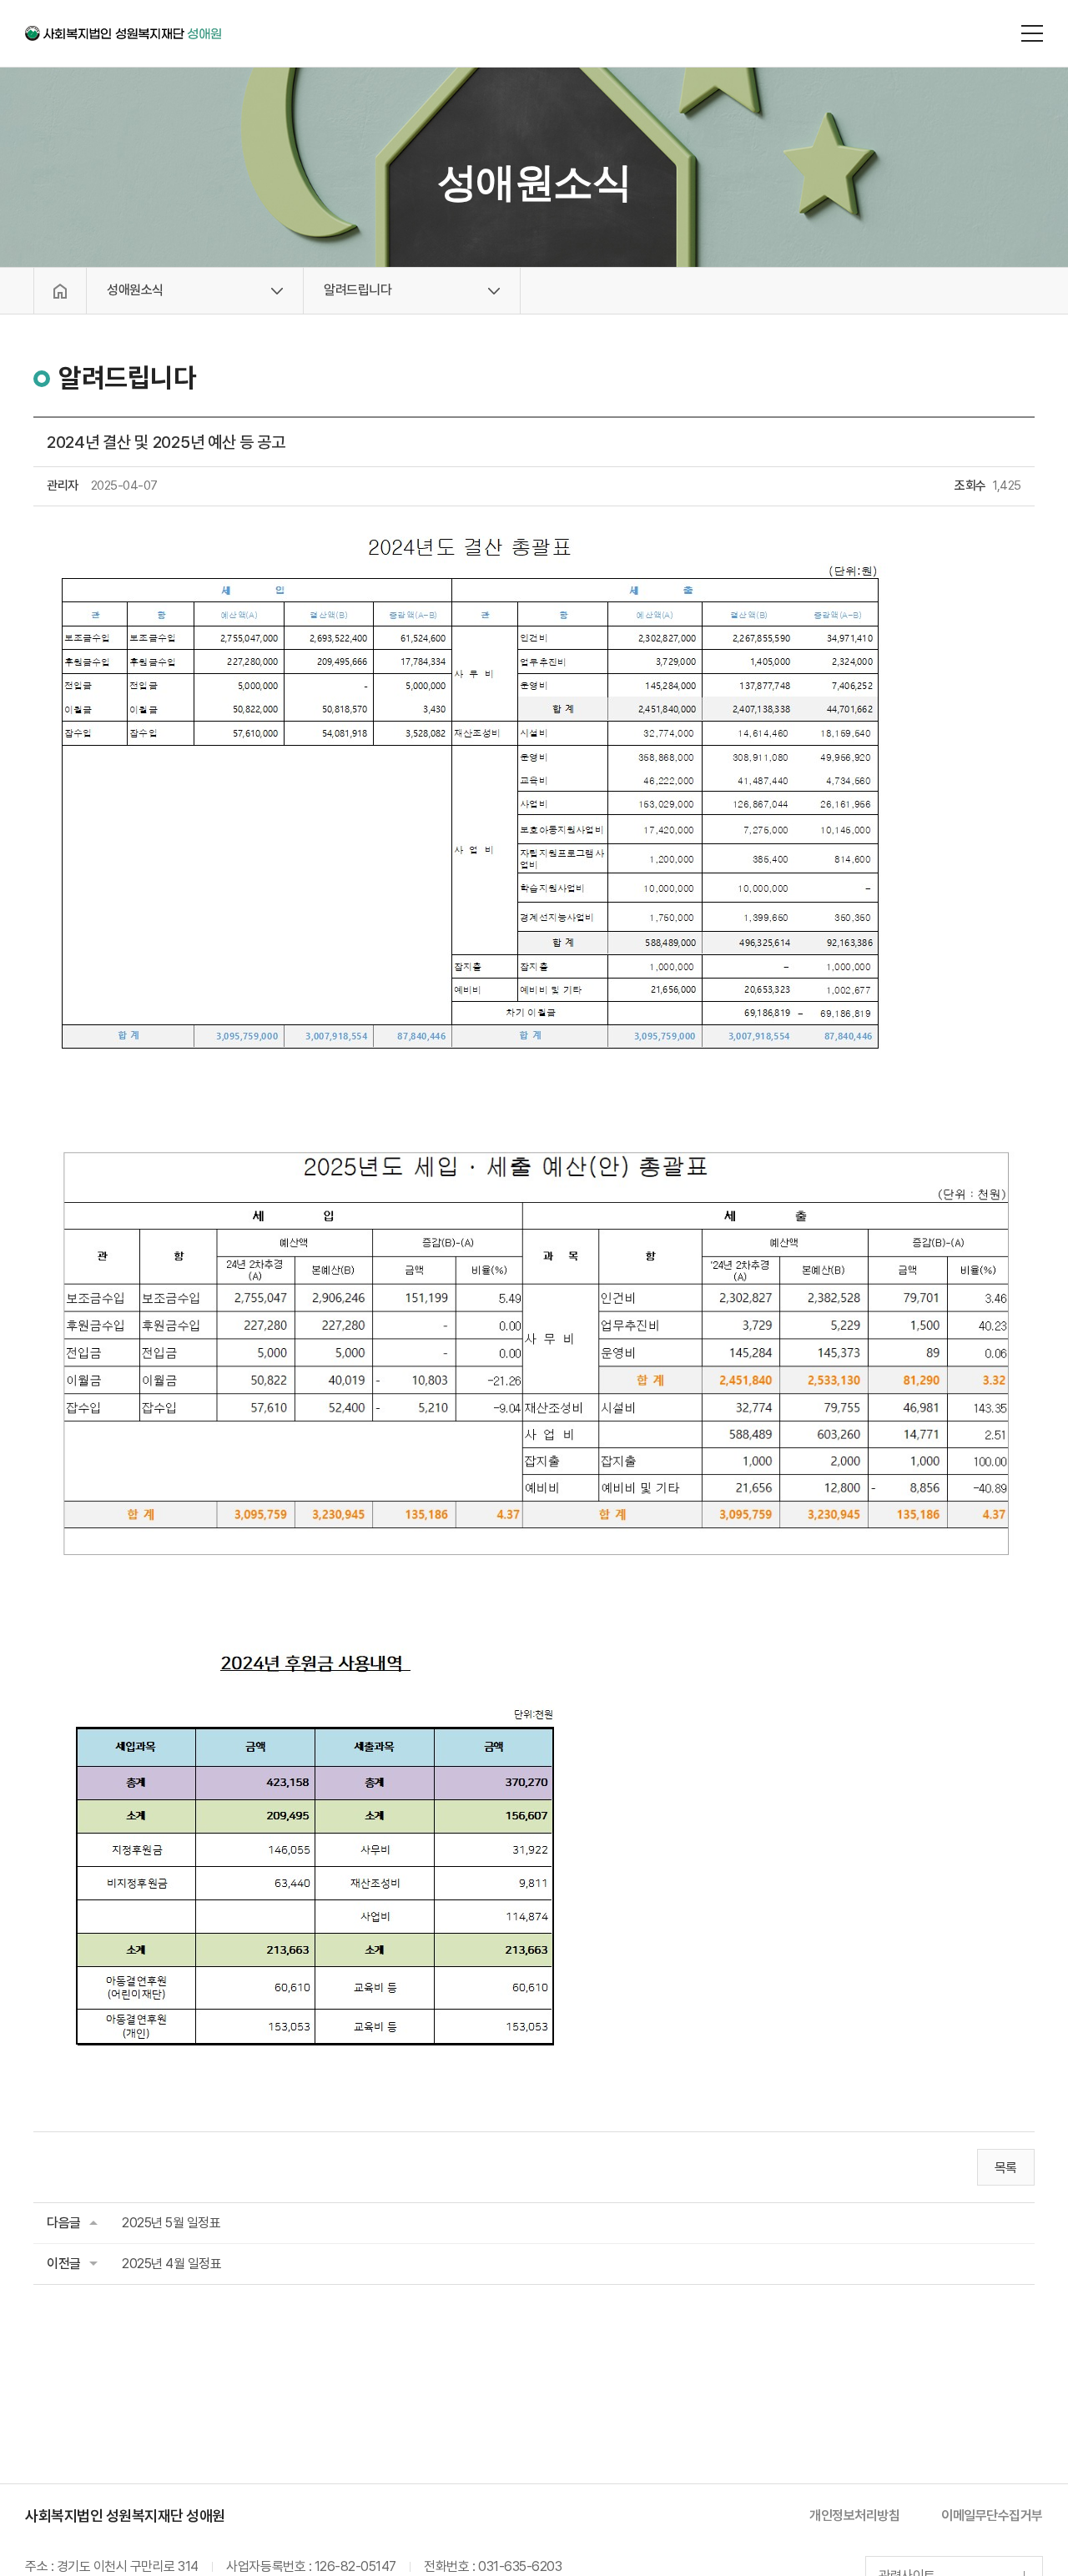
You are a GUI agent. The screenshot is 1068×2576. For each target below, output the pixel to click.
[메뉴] (1032, 33)
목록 (1006, 2168)
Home (60, 291)
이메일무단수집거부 (992, 2516)
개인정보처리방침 (854, 2516)
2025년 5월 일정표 (171, 2223)
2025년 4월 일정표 (171, 2264)
